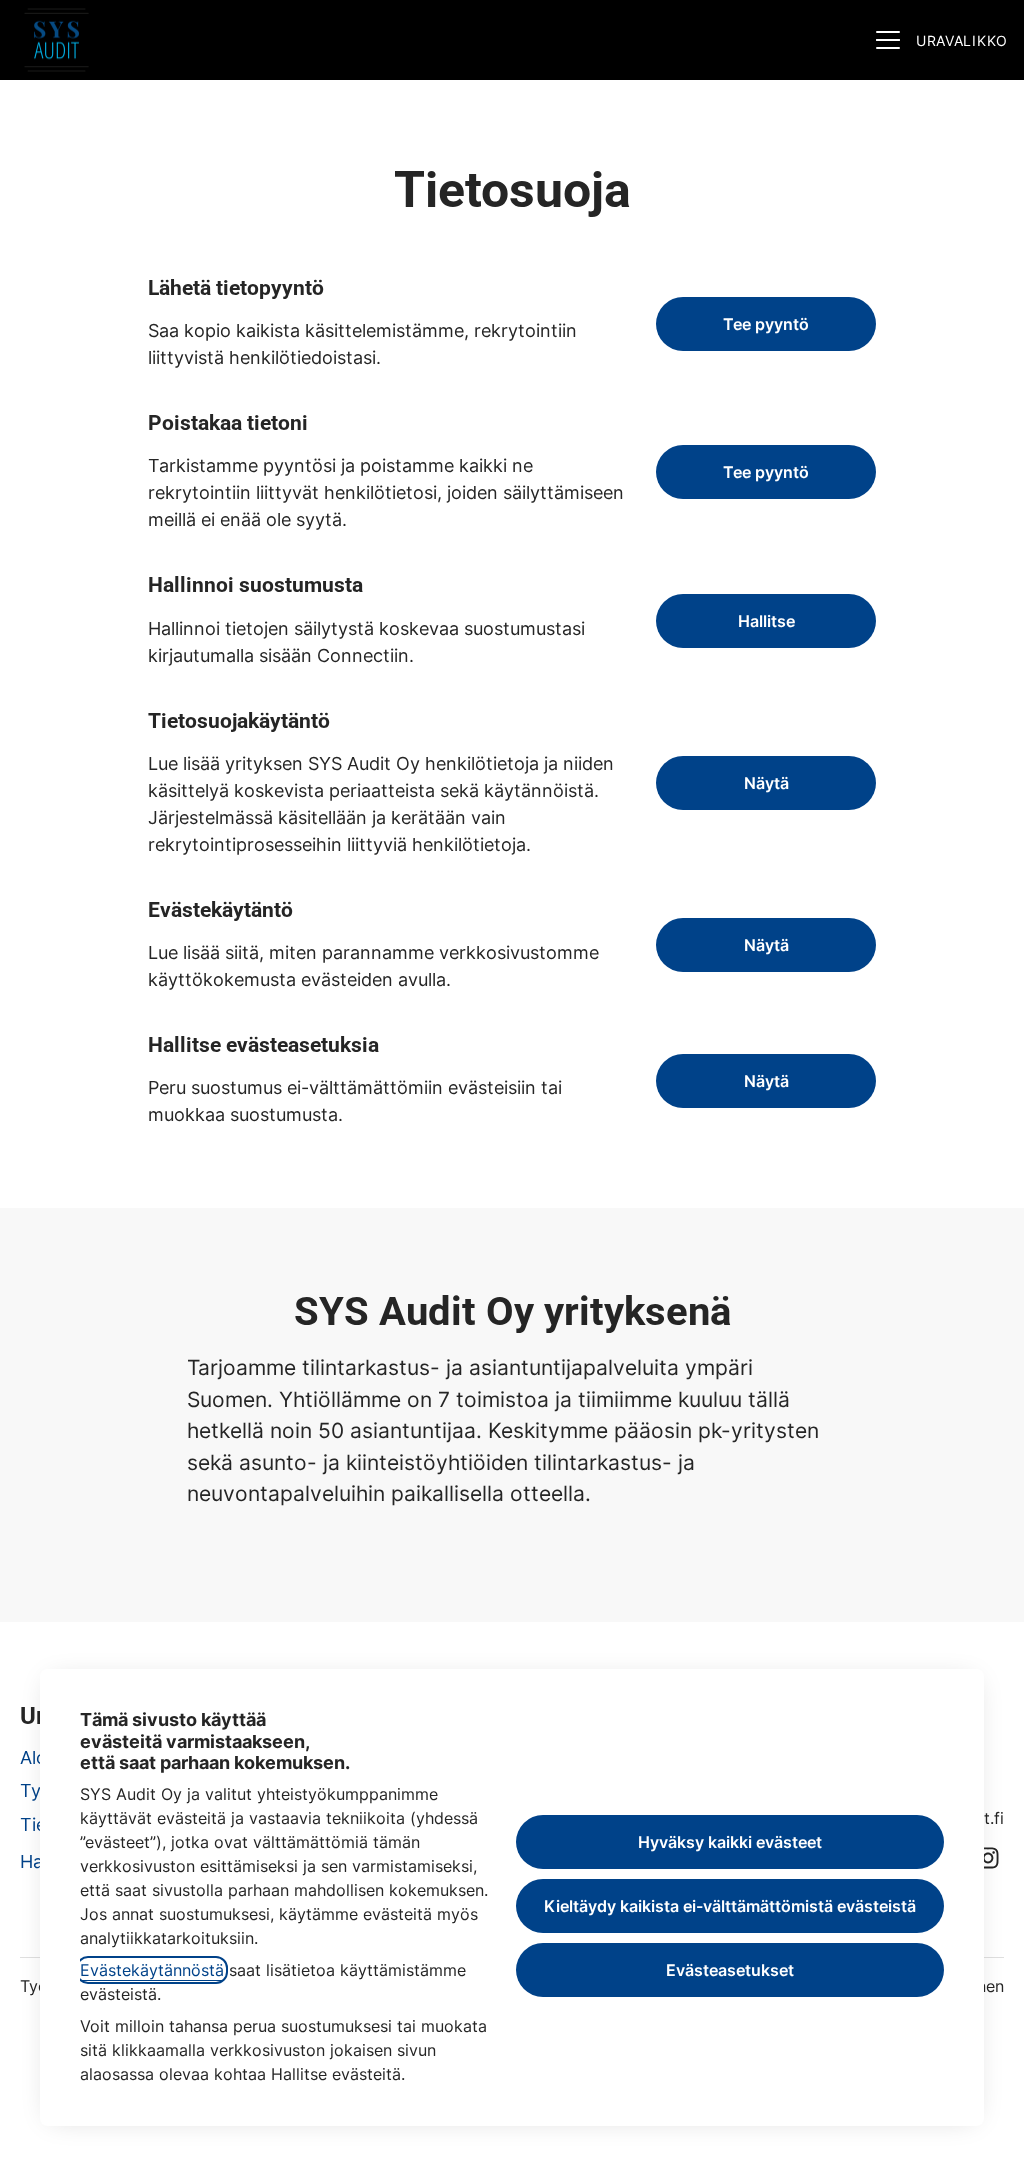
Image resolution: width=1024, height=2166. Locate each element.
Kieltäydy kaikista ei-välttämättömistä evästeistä (730, 1906)
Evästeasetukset (730, 1970)
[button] (766, 1081)
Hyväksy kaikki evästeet (730, 1842)
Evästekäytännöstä (152, 1970)
